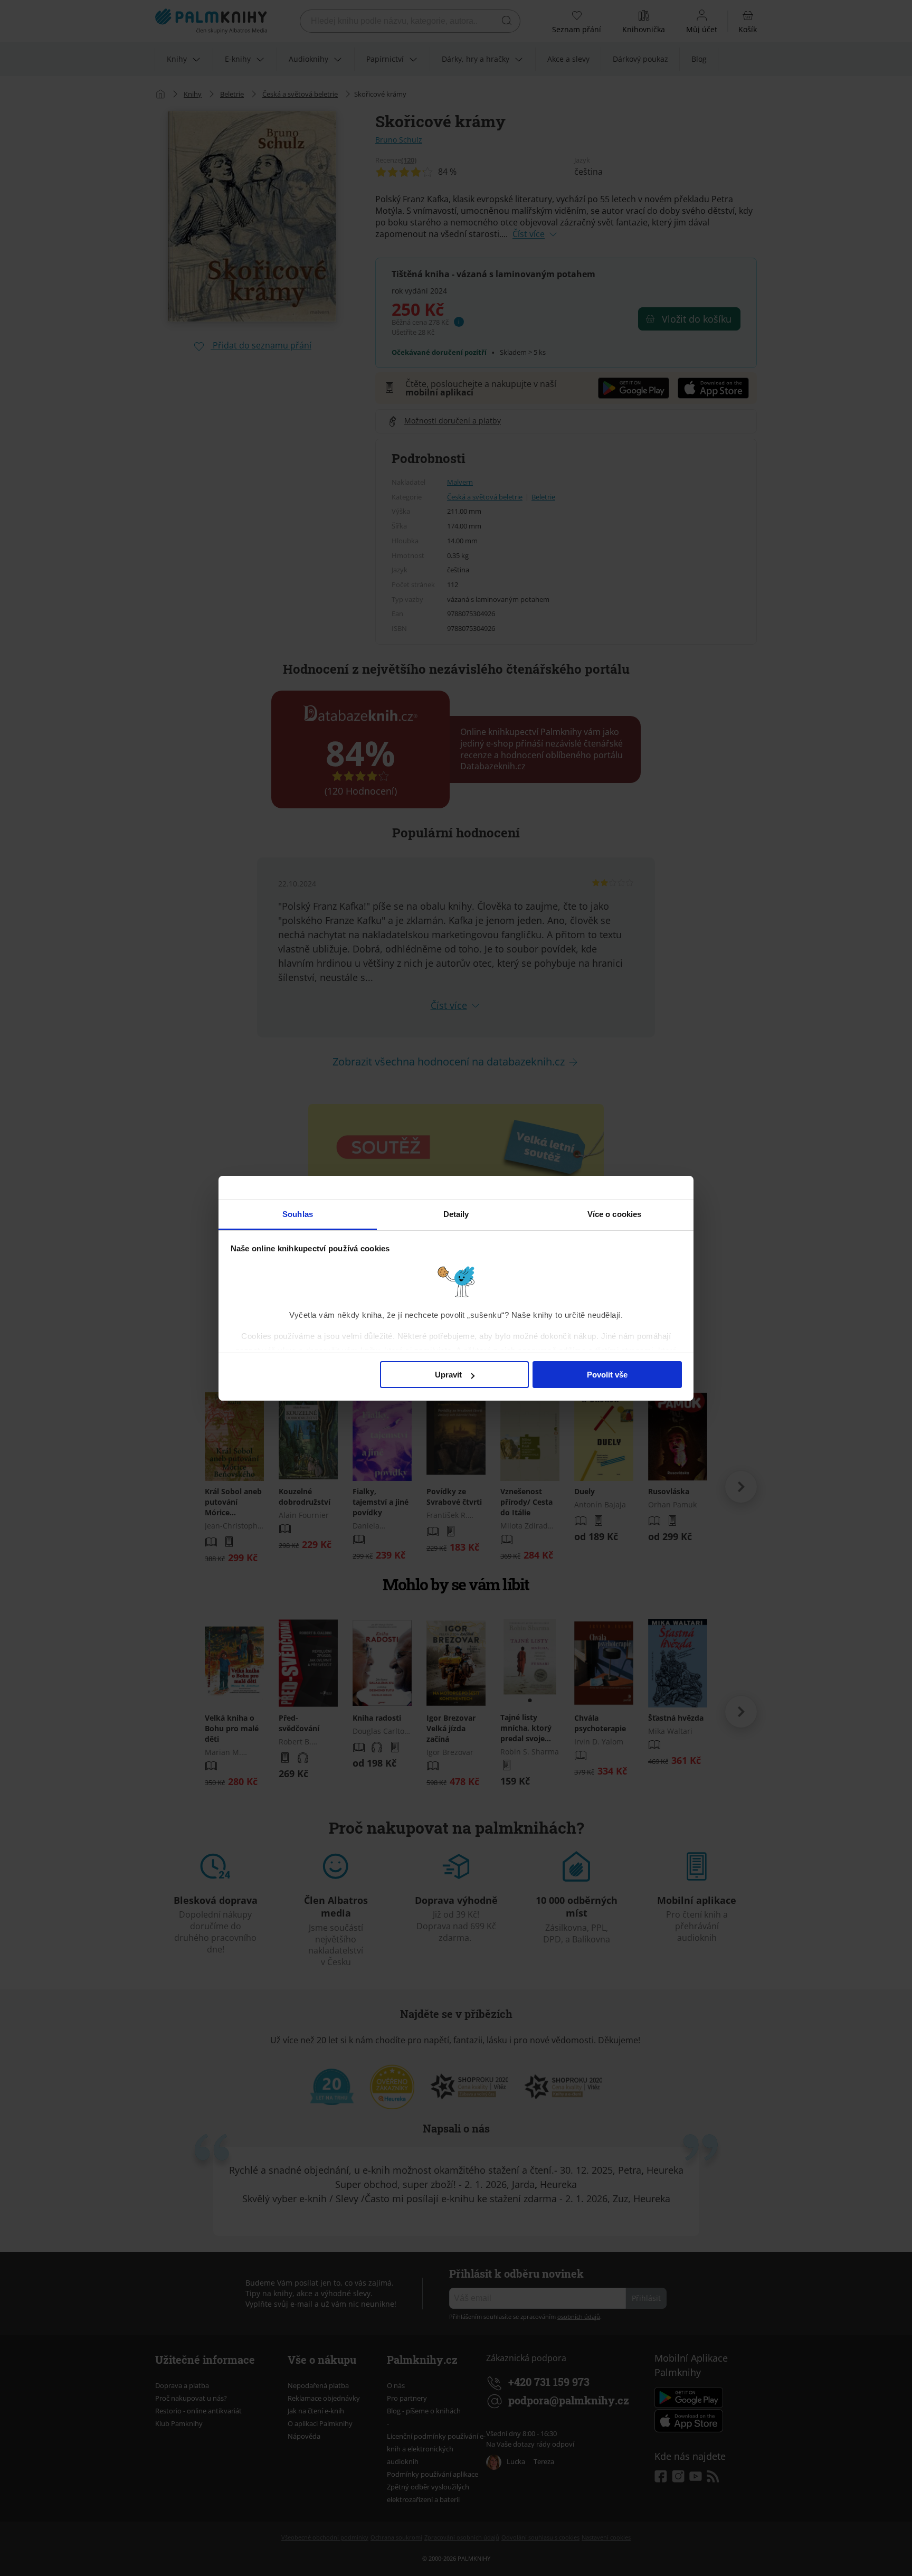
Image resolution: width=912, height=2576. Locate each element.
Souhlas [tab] (298, 1214)
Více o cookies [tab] (614, 1214)
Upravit (448, 1375)
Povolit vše (607, 1375)
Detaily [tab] (456, 1214)
